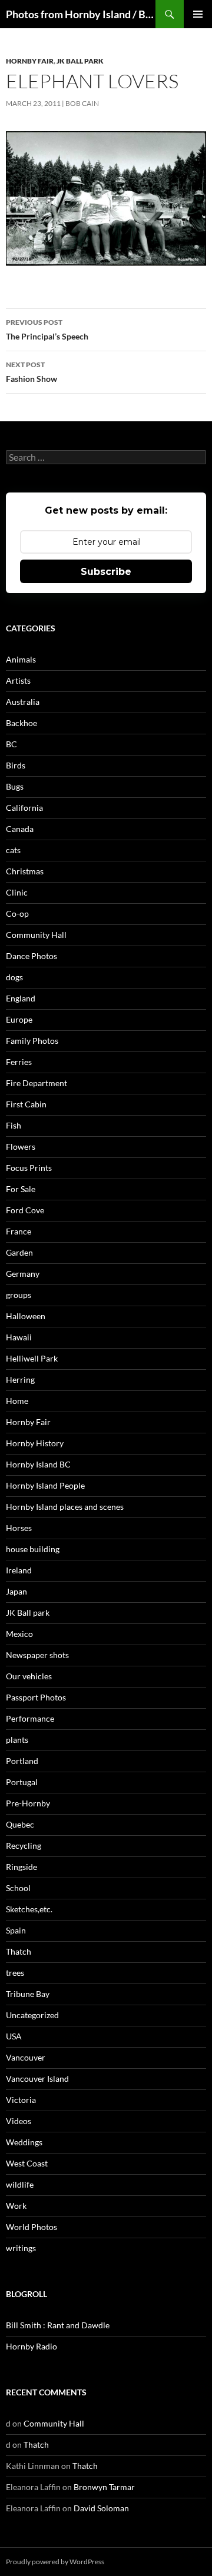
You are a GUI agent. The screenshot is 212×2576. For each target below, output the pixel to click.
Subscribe (106, 572)
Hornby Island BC (38, 1464)
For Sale (21, 1189)
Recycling (24, 1846)
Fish (14, 1125)
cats (13, 850)
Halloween (26, 1316)
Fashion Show (32, 372)
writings (21, 2248)
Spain (16, 1930)
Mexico (19, 1634)
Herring (20, 1379)
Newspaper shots (37, 1655)
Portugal (22, 1782)
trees (15, 1973)
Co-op (17, 913)
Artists (18, 680)
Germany (23, 1274)
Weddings (24, 2142)
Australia (23, 702)
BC (11, 744)
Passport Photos (36, 1697)
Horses (19, 1528)
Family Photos (32, 1041)
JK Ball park (80, 61)
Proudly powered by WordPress (55, 2562)
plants (17, 1740)
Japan (16, 1591)
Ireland (19, 1570)
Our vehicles (29, 1676)
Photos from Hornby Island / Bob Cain (81, 14)
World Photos (32, 2227)
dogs (14, 977)
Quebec (20, 1824)
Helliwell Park (32, 1358)
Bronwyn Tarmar (104, 2487)
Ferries (19, 1062)
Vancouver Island (37, 2079)
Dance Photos (32, 956)
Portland (22, 1761)
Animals (21, 659)
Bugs (15, 786)
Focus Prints (29, 1168)
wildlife (20, 2184)
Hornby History (35, 1443)
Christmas (25, 871)
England (21, 998)
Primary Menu (198, 14)
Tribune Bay (28, 1994)
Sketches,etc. (29, 1909)
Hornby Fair (30, 61)
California (24, 808)
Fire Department (37, 1083)
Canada (20, 829)
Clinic (17, 892)
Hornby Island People (45, 1485)
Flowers (21, 1146)
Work (16, 2206)
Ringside (21, 1867)
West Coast (27, 2163)
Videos (19, 2121)
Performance (30, 1718)
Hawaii (19, 1337)
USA (14, 2036)
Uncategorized (32, 2015)
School (18, 1888)
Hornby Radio (32, 2346)
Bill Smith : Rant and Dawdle (58, 2325)
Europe (19, 1019)
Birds (16, 765)
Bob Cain (82, 103)
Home (17, 1401)
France (19, 1231)
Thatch (19, 1951)
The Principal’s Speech (47, 330)
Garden (19, 1252)
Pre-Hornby (28, 1803)
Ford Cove (25, 1210)
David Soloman (101, 2508)
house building (33, 1549)
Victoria (21, 2100)
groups (19, 1295)
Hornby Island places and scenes (65, 1507)
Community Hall (36, 935)
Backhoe (21, 723)
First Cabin (26, 1104)
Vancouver (26, 2057)
